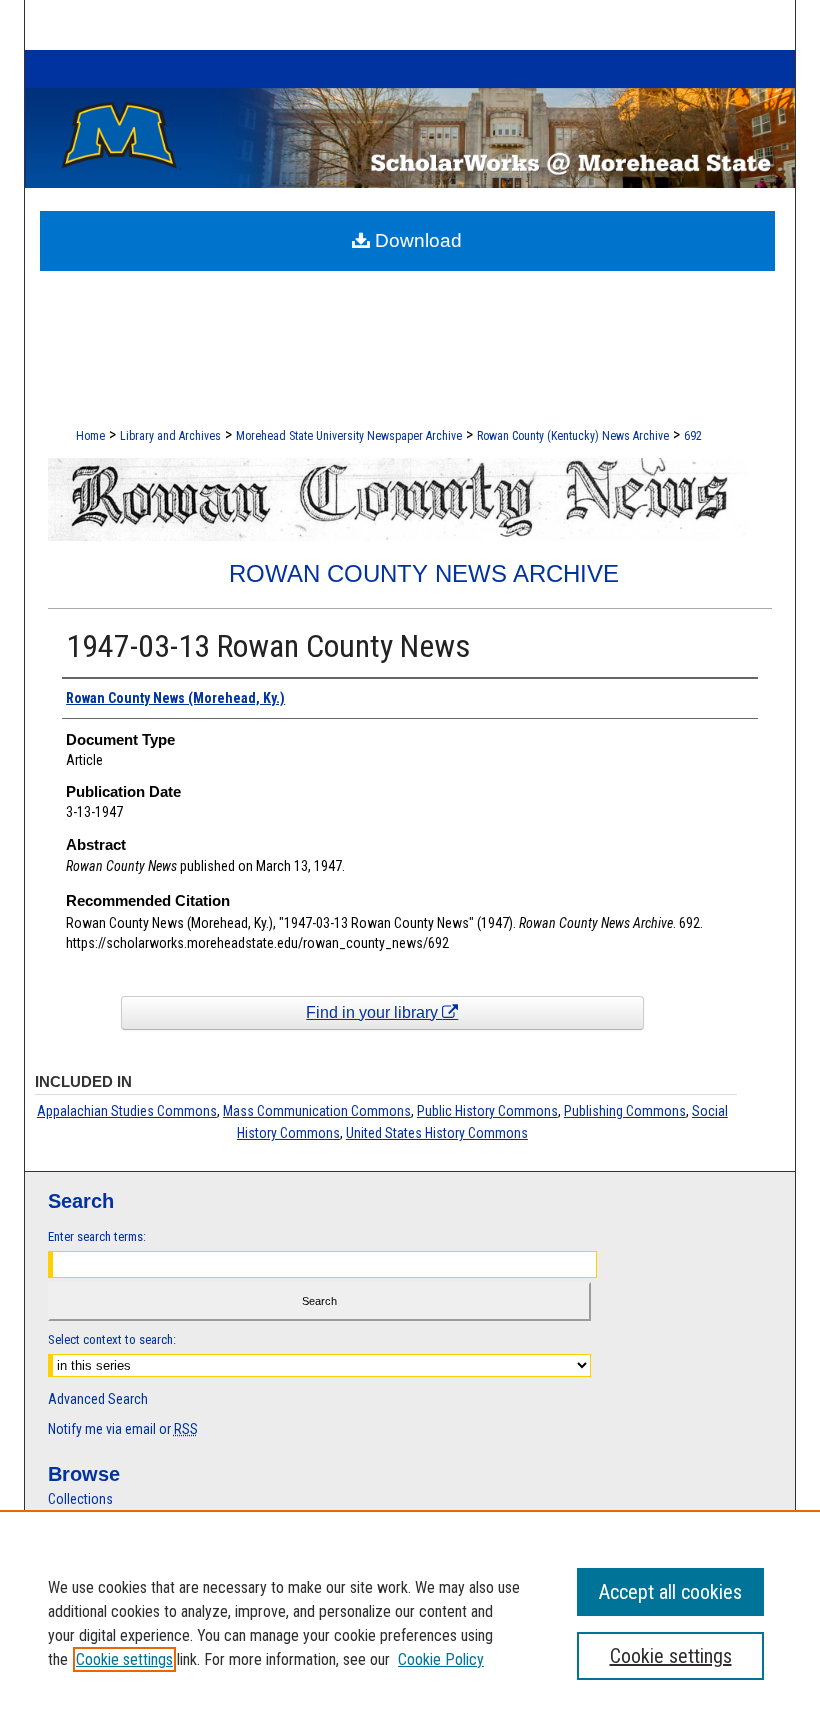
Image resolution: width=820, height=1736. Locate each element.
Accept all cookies (670, 1592)
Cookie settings (124, 1659)
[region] (410, 1623)
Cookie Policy (441, 1659)
